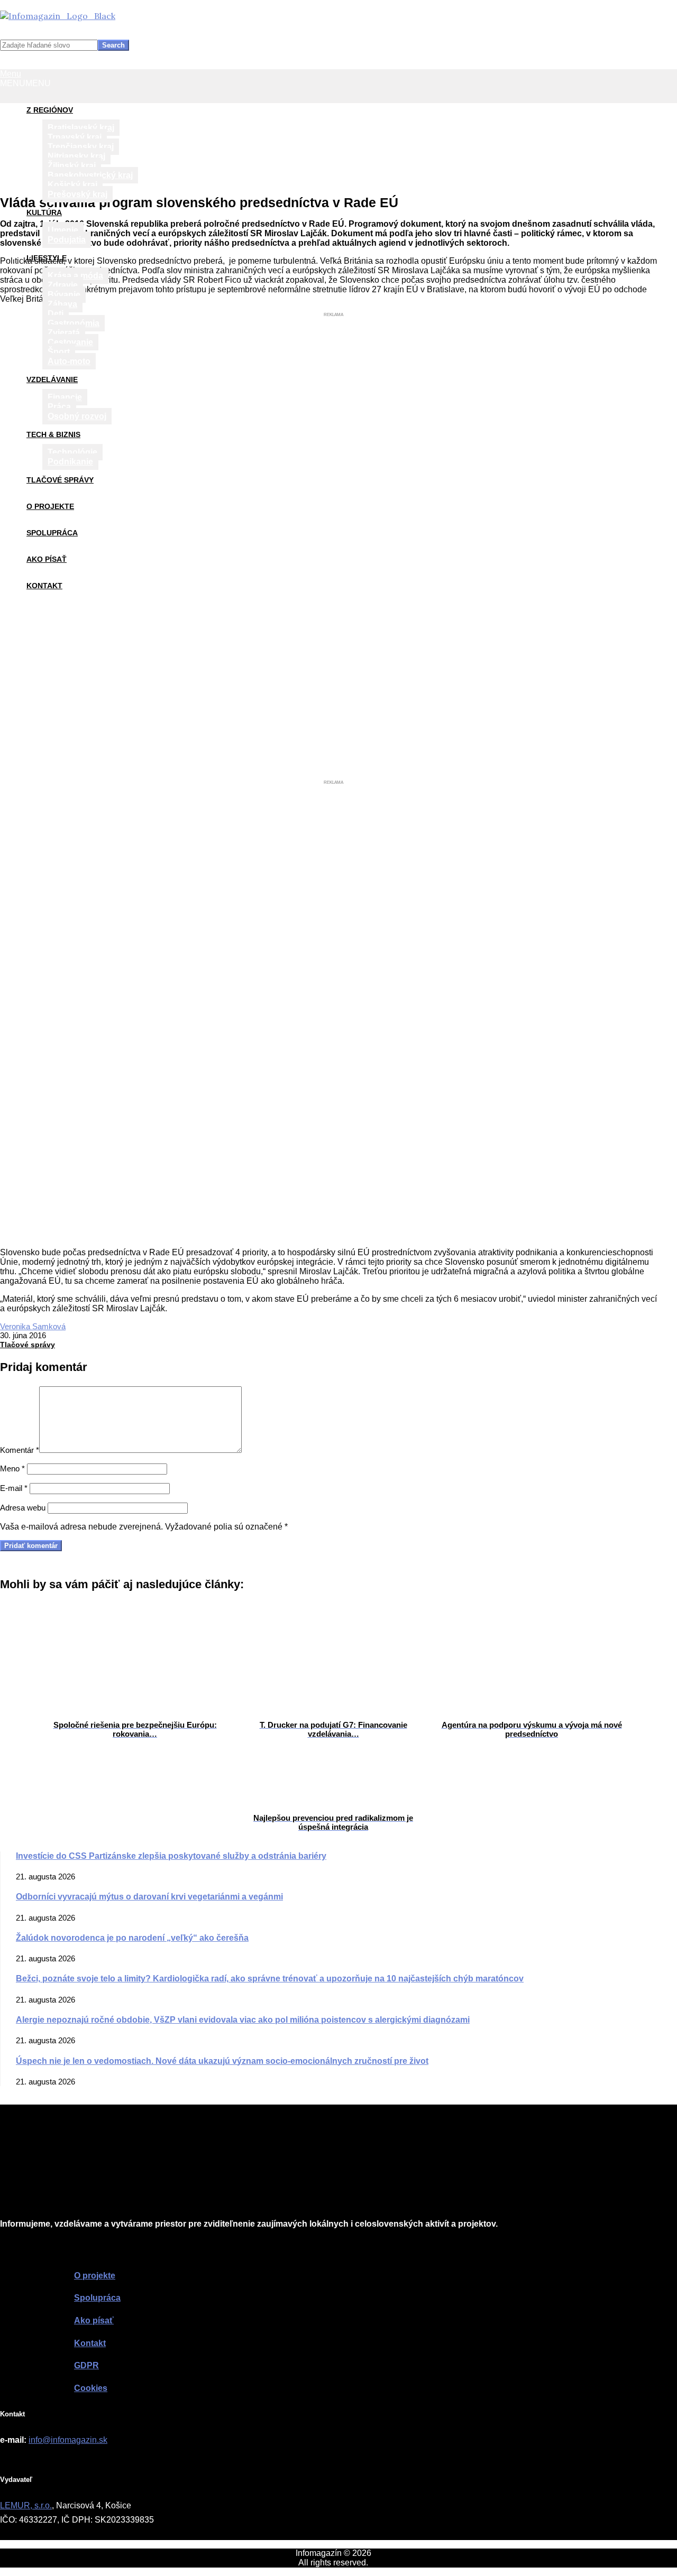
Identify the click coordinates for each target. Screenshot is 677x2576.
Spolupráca (52, 533)
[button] (25, 83)
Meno (12, 1468)
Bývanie (64, 295)
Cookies (91, 2388)
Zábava (62, 304)
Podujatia (67, 240)
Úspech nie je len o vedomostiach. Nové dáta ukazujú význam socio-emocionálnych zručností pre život (222, 2061)
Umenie (63, 230)
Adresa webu (23, 1508)
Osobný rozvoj (77, 416)
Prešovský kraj (77, 194)
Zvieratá (64, 333)
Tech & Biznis (53, 434)
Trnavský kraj (75, 137)
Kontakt (44, 586)
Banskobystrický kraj (90, 175)
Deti (56, 314)
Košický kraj (72, 185)
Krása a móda (75, 276)
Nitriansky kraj (76, 156)
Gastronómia (74, 323)
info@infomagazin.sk (68, 2440)
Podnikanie (70, 462)
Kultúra (44, 212)
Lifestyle (47, 258)
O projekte (50, 506)
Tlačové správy (60, 480)
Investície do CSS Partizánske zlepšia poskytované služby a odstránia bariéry (171, 1856)
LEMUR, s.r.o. (26, 2505)
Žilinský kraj (72, 166)
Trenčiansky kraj (81, 147)
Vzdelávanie (52, 379)
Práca (59, 407)
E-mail (14, 1488)
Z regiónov (50, 110)
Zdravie (63, 285)
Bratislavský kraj (81, 128)
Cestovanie (70, 342)
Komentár (20, 1450)
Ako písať (47, 559)
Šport (59, 352)
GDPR (86, 2365)
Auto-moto (69, 361)
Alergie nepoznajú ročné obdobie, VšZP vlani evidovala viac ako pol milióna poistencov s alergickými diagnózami (243, 2020)
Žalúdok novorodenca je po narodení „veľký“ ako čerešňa (132, 1938)
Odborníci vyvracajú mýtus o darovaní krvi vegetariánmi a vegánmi (149, 1897)
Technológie (72, 452)
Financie (65, 397)
